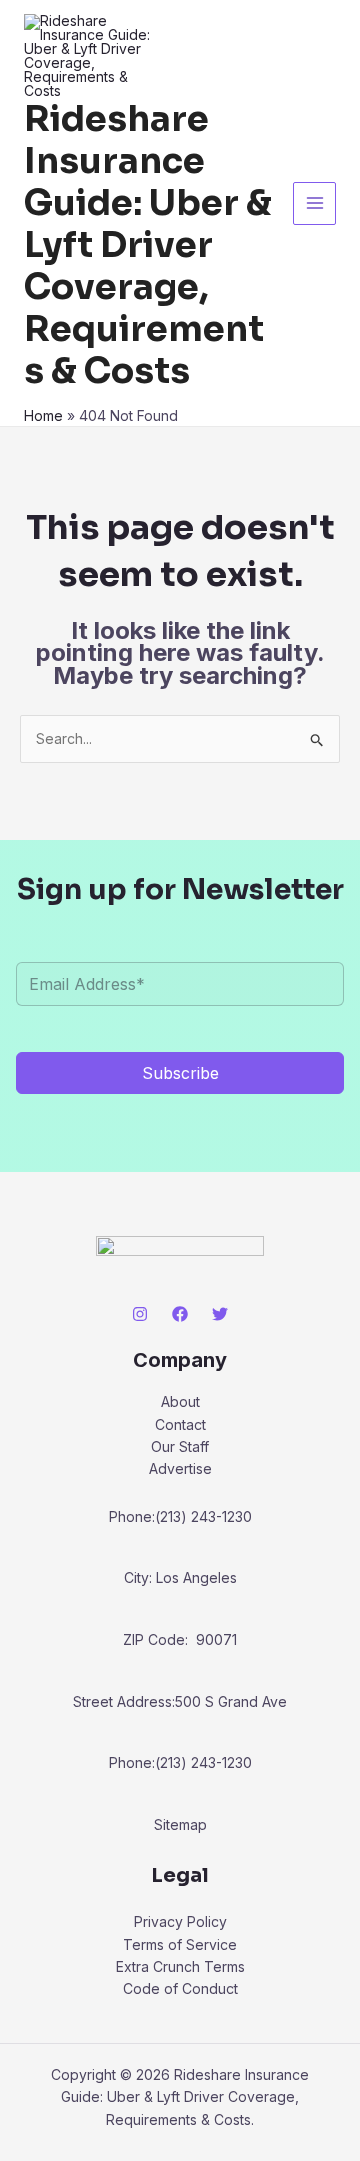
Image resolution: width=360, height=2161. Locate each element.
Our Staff (180, 1446)
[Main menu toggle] (314, 203)
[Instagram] (140, 1314)
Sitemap (180, 1824)
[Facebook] (180, 1314)
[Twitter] (220, 1314)
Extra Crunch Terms (180, 1966)
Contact (180, 1424)
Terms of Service (180, 1944)
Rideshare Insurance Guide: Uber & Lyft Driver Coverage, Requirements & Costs (148, 245)
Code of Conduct (180, 1988)
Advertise (180, 1468)
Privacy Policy (180, 1921)
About (180, 1401)
